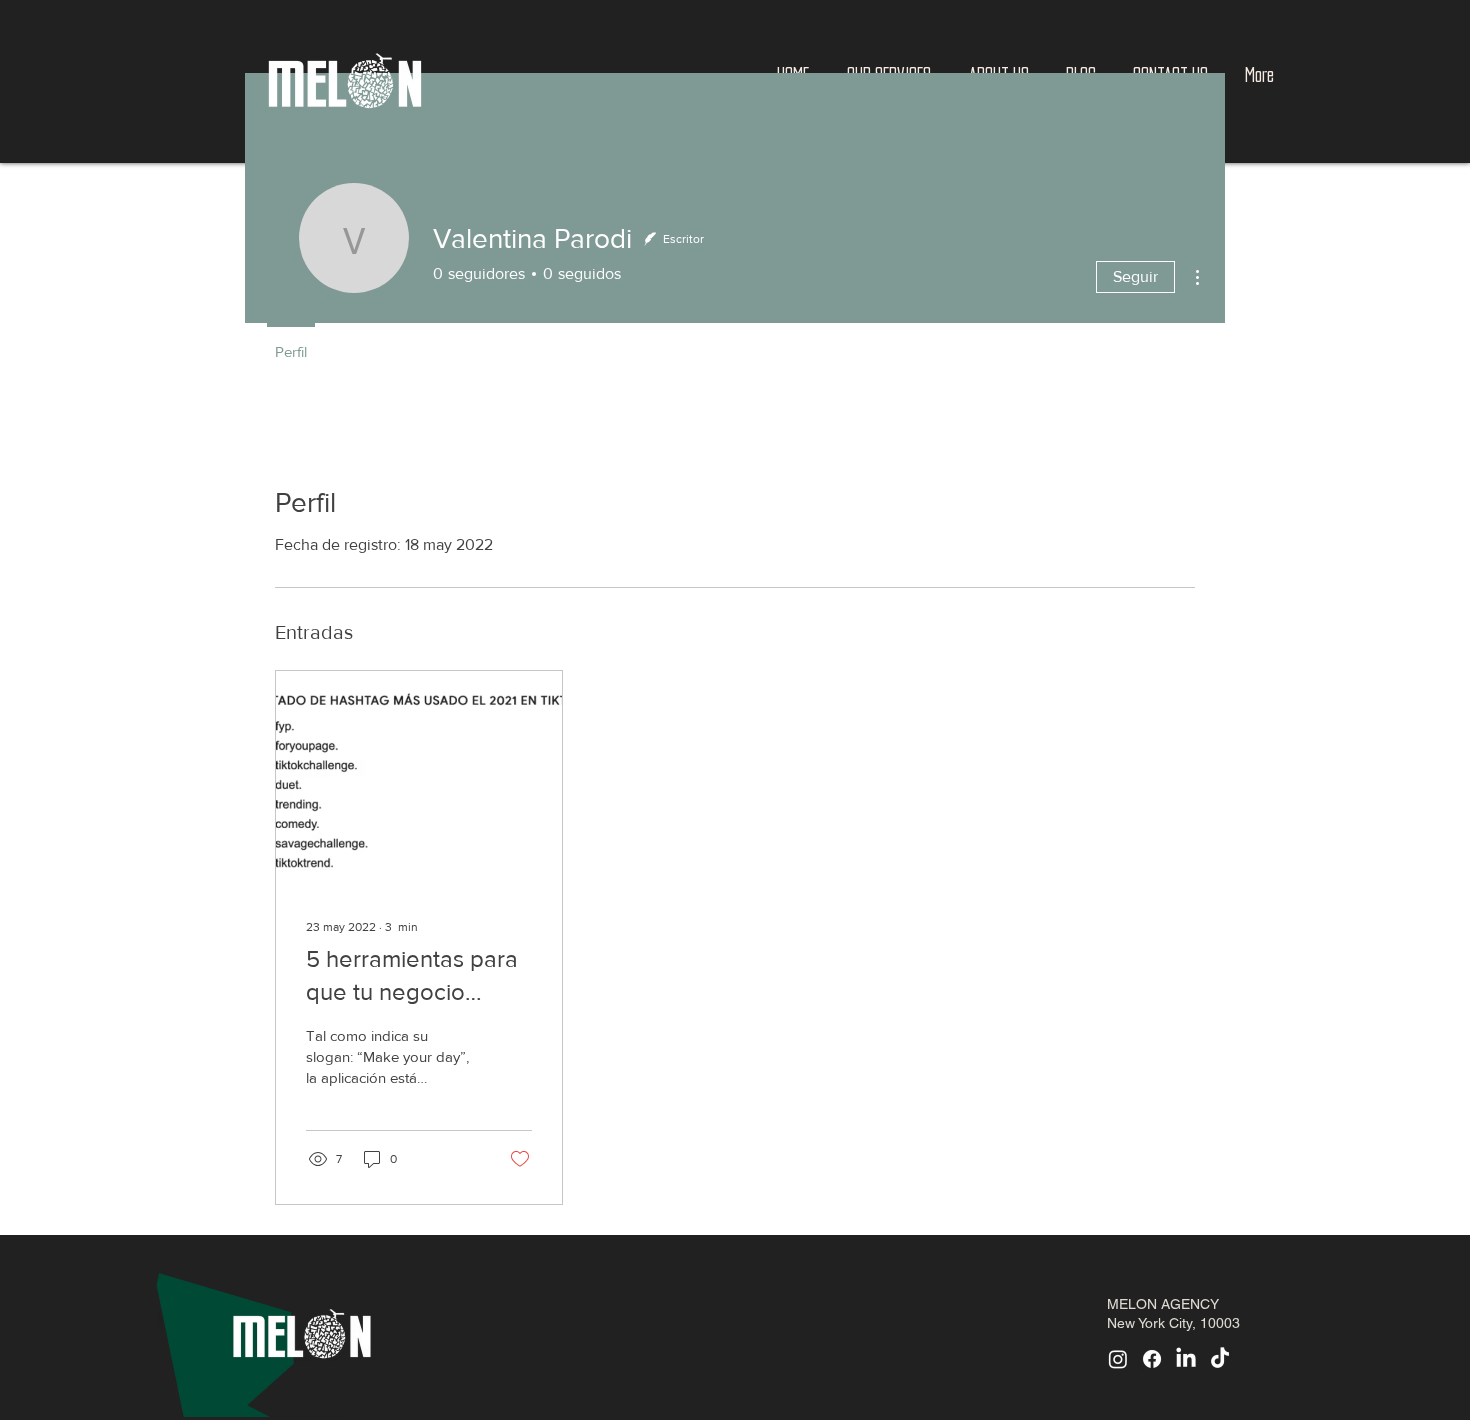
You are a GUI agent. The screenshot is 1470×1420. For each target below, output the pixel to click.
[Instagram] (1118, 1359)
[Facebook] (1152, 1359)
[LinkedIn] (1186, 1359)
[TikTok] (1220, 1359)
